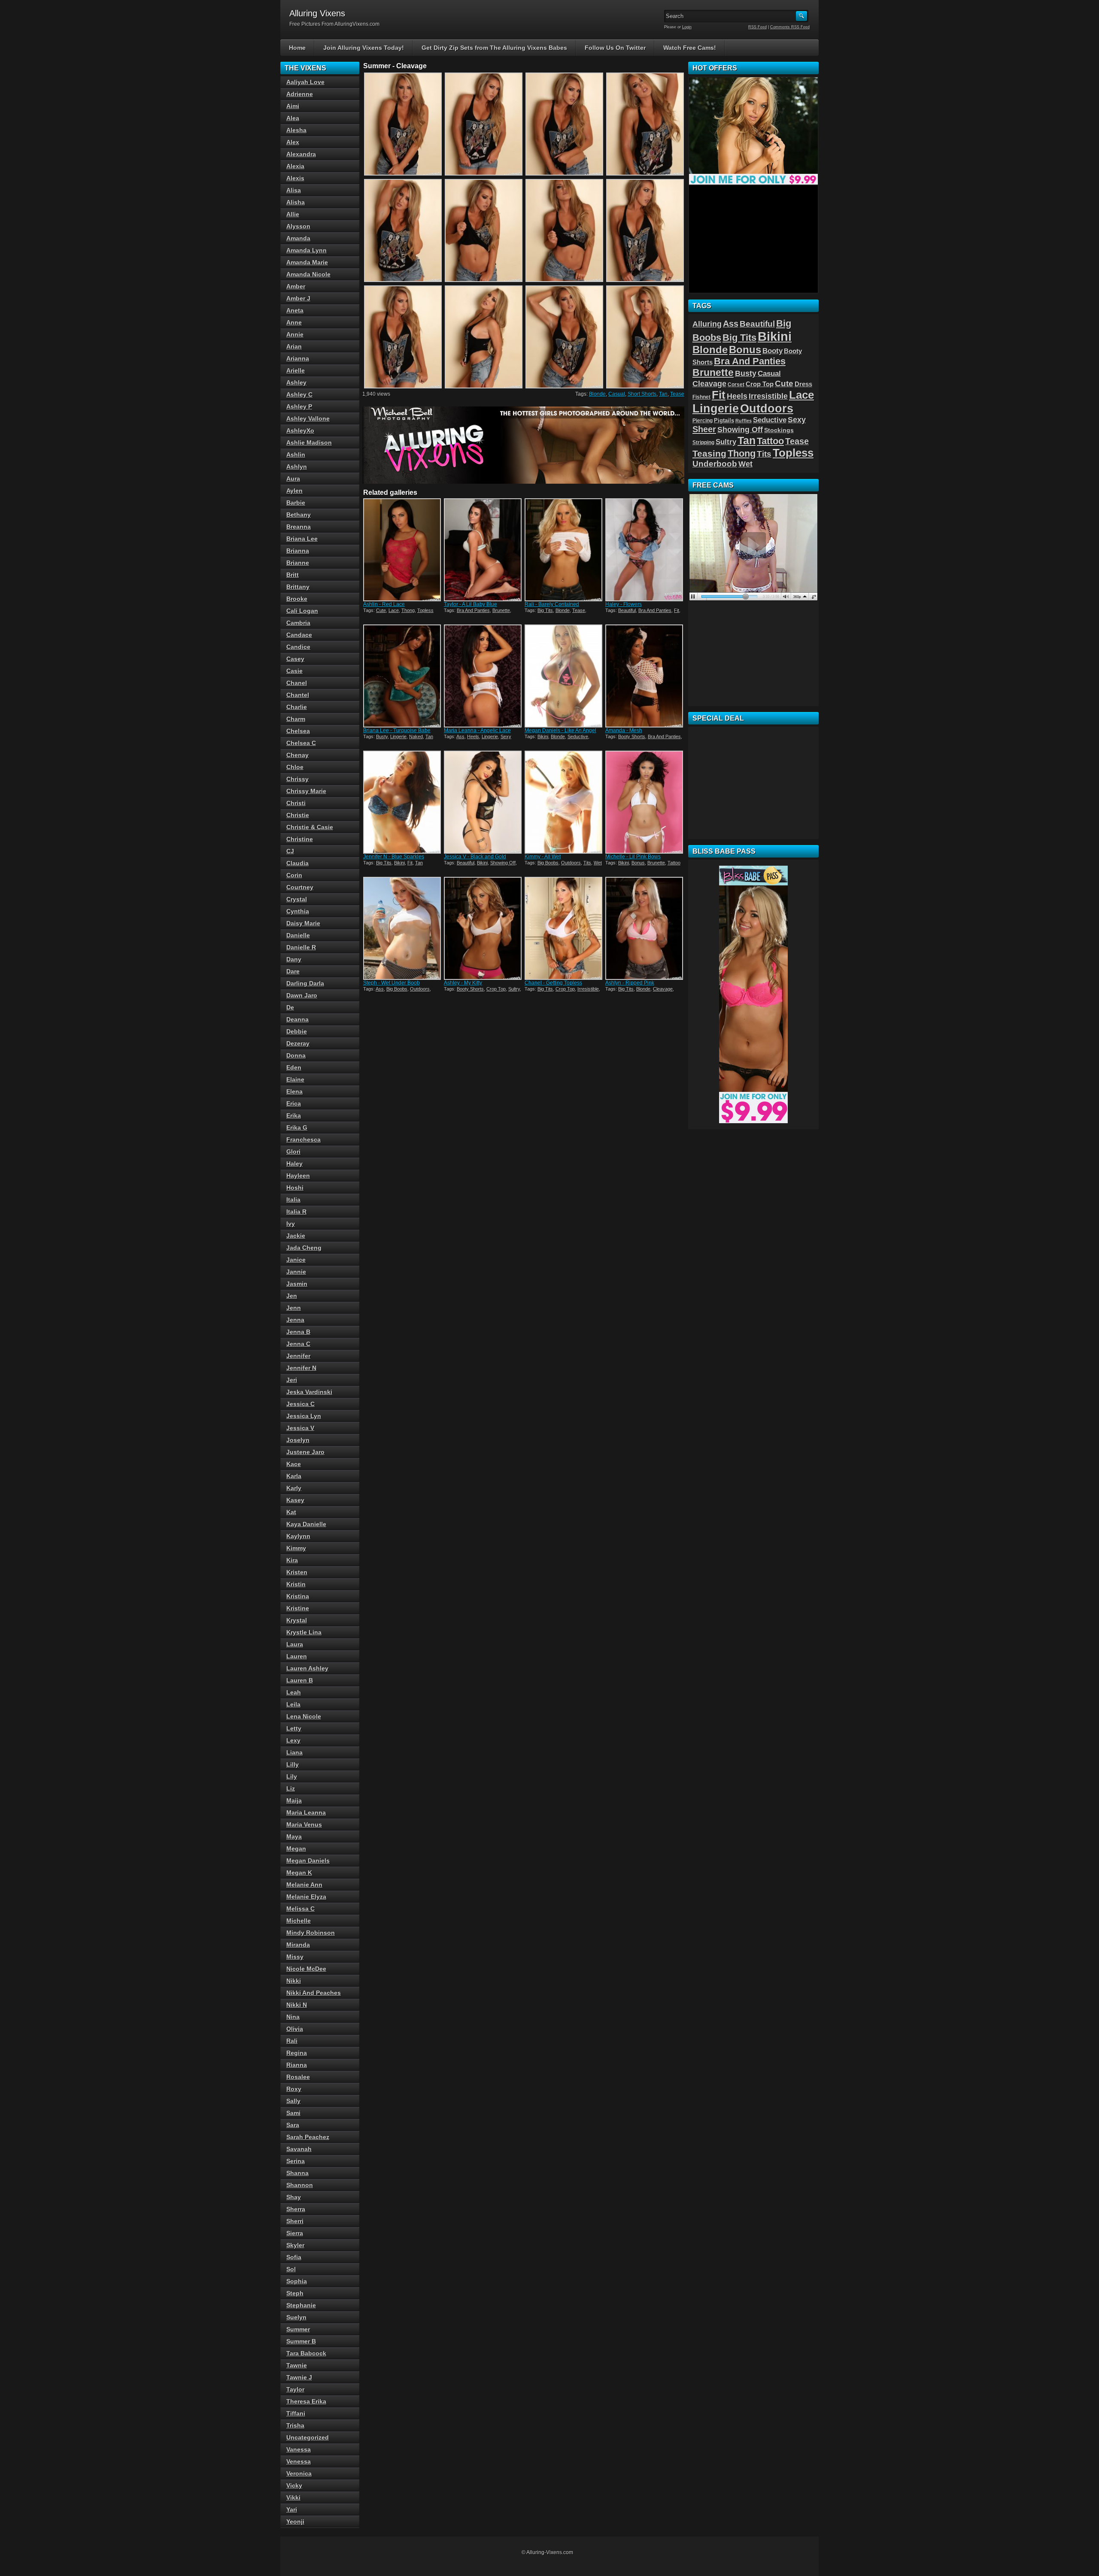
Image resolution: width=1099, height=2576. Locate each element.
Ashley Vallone (308, 418)
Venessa (299, 2461)
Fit (677, 610)
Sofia (294, 2257)
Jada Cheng (304, 1248)
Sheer (704, 429)
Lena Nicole (304, 1716)
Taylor (295, 2389)
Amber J (298, 298)
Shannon (300, 2185)
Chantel (298, 695)
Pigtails (724, 421)
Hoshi (295, 1188)
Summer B (301, 2341)
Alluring (707, 324)
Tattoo (674, 863)
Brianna (298, 551)
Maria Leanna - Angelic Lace (477, 730)
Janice (296, 1260)
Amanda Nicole (308, 274)
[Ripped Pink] (645, 928)
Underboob (715, 464)
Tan (663, 394)
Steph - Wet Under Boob (392, 983)
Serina (296, 2161)
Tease (677, 394)
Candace (299, 635)
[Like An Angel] (564, 676)
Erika (294, 1115)
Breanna (299, 527)
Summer (298, 2329)
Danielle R (301, 947)
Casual (617, 394)
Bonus (638, 863)
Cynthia (298, 911)
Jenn (294, 1308)
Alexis (295, 178)
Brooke (297, 599)
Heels (473, 736)
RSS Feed (757, 27)
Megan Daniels (308, 1861)
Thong (408, 610)
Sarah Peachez (308, 2137)
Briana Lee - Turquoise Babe (397, 730)
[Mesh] (645, 676)
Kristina (298, 1596)
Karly (294, 1488)
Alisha (296, 202)
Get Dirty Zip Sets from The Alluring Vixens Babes (494, 48)
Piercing (703, 421)
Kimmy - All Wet (543, 857)
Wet (598, 863)
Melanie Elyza (306, 1897)
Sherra (296, 2209)
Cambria (298, 623)
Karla (294, 1476)
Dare (293, 971)
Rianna (297, 2065)
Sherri (295, 2221)
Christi (296, 803)
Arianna (298, 358)
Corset (736, 385)
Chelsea (298, 731)
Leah (294, 1692)
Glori (293, 1152)
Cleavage (663, 989)
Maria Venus (304, 1824)
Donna (296, 1055)
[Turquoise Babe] (403, 676)
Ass (460, 736)
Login (687, 27)
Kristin (296, 1584)
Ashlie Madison (309, 442)
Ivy (291, 1224)
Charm (296, 719)
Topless (425, 610)
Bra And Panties (473, 610)
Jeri (292, 1380)
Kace (294, 1464)
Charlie (297, 707)
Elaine (295, 1079)
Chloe (295, 767)
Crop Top (496, 989)
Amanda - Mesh (624, 730)
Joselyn (298, 1440)
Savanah (299, 2149)
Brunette (501, 610)
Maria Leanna (306, 1812)
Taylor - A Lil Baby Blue (471, 604)
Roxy (294, 2089)
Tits (587, 863)
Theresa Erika (306, 2401)
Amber (296, 286)
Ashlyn (297, 467)
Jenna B (298, 1332)
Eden (294, 1067)
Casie (294, 671)
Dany (294, 959)
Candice (298, 647)
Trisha (295, 2425)
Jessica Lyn (304, 1416)
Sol (291, 2269)
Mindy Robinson (311, 1933)
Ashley (296, 382)
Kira (292, 1560)
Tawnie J (299, 2377)
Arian (294, 346)
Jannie (296, 1272)
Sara (293, 2125)
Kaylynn (298, 1536)
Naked (416, 736)
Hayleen (298, 1176)
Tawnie (297, 2365)
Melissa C (301, 1909)
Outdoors (571, 863)
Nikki (294, 1981)
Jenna (295, 1320)
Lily (292, 1776)
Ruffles (744, 421)
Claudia (298, 863)
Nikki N (297, 2005)
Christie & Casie (310, 827)
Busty (382, 736)
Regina (297, 2053)
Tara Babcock (306, 2353)
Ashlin (296, 455)
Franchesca (304, 1140)
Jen (292, 1296)
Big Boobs (548, 863)
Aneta (295, 310)
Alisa (294, 190)
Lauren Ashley (307, 1668)
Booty (773, 351)
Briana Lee (302, 539)
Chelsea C (301, 743)
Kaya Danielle (306, 1524)
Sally (293, 2101)
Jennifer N (301, 1368)
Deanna (298, 1019)
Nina (293, 2017)
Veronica (299, 2473)
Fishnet (701, 397)
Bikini (543, 736)
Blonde (597, 394)
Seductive (578, 736)
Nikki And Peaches (314, 1993)
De (290, 1007)
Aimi (293, 106)
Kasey (295, 1500)
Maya (294, 1837)
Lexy (293, 1740)
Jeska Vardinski (309, 1392)
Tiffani (296, 2413)
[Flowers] (645, 550)
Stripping (703, 442)
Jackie (296, 1236)
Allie (293, 214)
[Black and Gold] (483, 802)
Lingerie (398, 736)
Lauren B (300, 1680)
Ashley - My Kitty (463, 983)
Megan (296, 1849)
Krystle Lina (304, 1632)
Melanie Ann (304, 1885)
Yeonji (295, 2521)
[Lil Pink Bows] (645, 802)
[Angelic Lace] (483, 676)
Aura (293, 479)
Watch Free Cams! (690, 48)
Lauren (297, 1656)
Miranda (298, 1945)
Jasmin (297, 1284)
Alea (293, 118)
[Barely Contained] (564, 550)
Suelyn (296, 2317)
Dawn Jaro (302, 995)
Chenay (298, 755)
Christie (298, 815)
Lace (394, 610)
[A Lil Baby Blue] (483, 550)
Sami (293, 2113)
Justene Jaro (305, 1452)
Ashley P (299, 406)
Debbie (297, 1031)
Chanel (297, 683)
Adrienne (300, 94)
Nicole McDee (306, 1969)
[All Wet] (564, 802)
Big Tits (545, 610)
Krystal (297, 1620)
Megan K (299, 1873)
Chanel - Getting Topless (553, 983)
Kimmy (296, 1548)
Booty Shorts (632, 736)
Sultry (514, 989)
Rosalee (298, 2077)
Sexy (506, 736)
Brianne (298, 563)
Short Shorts (642, 394)
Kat (291, 1512)
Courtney (300, 887)
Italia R (296, 1212)
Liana (294, 1752)
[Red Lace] (403, 550)
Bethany (299, 515)
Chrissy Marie (306, 791)
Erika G (297, 1127)
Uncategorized (308, 2437)
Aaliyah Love (305, 82)
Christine (300, 839)
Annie (295, 334)
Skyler (295, 2245)
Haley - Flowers (624, 604)
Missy (295, 1957)
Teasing (709, 453)
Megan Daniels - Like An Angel (560, 730)
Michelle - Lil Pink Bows (633, 857)
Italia (293, 1200)
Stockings (779, 430)
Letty (294, 1728)
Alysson (298, 226)
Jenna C (298, 1344)
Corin (294, 875)
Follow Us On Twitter (615, 48)
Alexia (295, 166)
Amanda (298, 238)
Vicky (294, 2485)
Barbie (296, 503)
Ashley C (299, 394)
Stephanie (301, 2305)
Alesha (296, 130)
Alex (293, 142)
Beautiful (627, 610)
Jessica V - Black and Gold (475, 857)
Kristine (298, 1608)
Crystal (297, 899)
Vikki (293, 2497)
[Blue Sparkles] (403, 802)
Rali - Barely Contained (552, 604)
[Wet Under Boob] (403, 928)
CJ (290, 851)
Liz (291, 1788)
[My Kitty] (483, 928)
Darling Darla (305, 983)
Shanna (298, 2173)
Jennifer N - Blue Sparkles (394, 857)
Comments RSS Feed (790, 27)
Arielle (296, 370)
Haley (294, 1164)
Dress (803, 384)
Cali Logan (302, 611)
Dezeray (298, 1043)
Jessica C (301, 1404)
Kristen (297, 1572)
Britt (293, 575)
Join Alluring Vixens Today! (364, 48)
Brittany (298, 587)
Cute (381, 610)
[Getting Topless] (564, 928)
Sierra (295, 2233)
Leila (293, 1704)
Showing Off (503, 863)
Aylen (294, 491)
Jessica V (300, 1428)
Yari (292, 2509)
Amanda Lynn (307, 250)
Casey (295, 659)
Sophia (297, 2281)
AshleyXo (300, 430)
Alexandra (301, 154)
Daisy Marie (303, 923)
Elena (294, 1091)
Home (297, 48)
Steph (295, 2293)
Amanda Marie (307, 262)
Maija (294, 1800)
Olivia (295, 2029)
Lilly (293, 1764)
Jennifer (298, 1356)
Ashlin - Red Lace (384, 604)
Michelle (299, 1921)
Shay (294, 2197)
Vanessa (299, 2449)
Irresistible (588, 989)
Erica (294, 1103)
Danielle (298, 935)
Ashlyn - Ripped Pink (630, 983)
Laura (295, 1644)
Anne (294, 322)
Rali (292, 2041)
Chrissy (298, 779)
